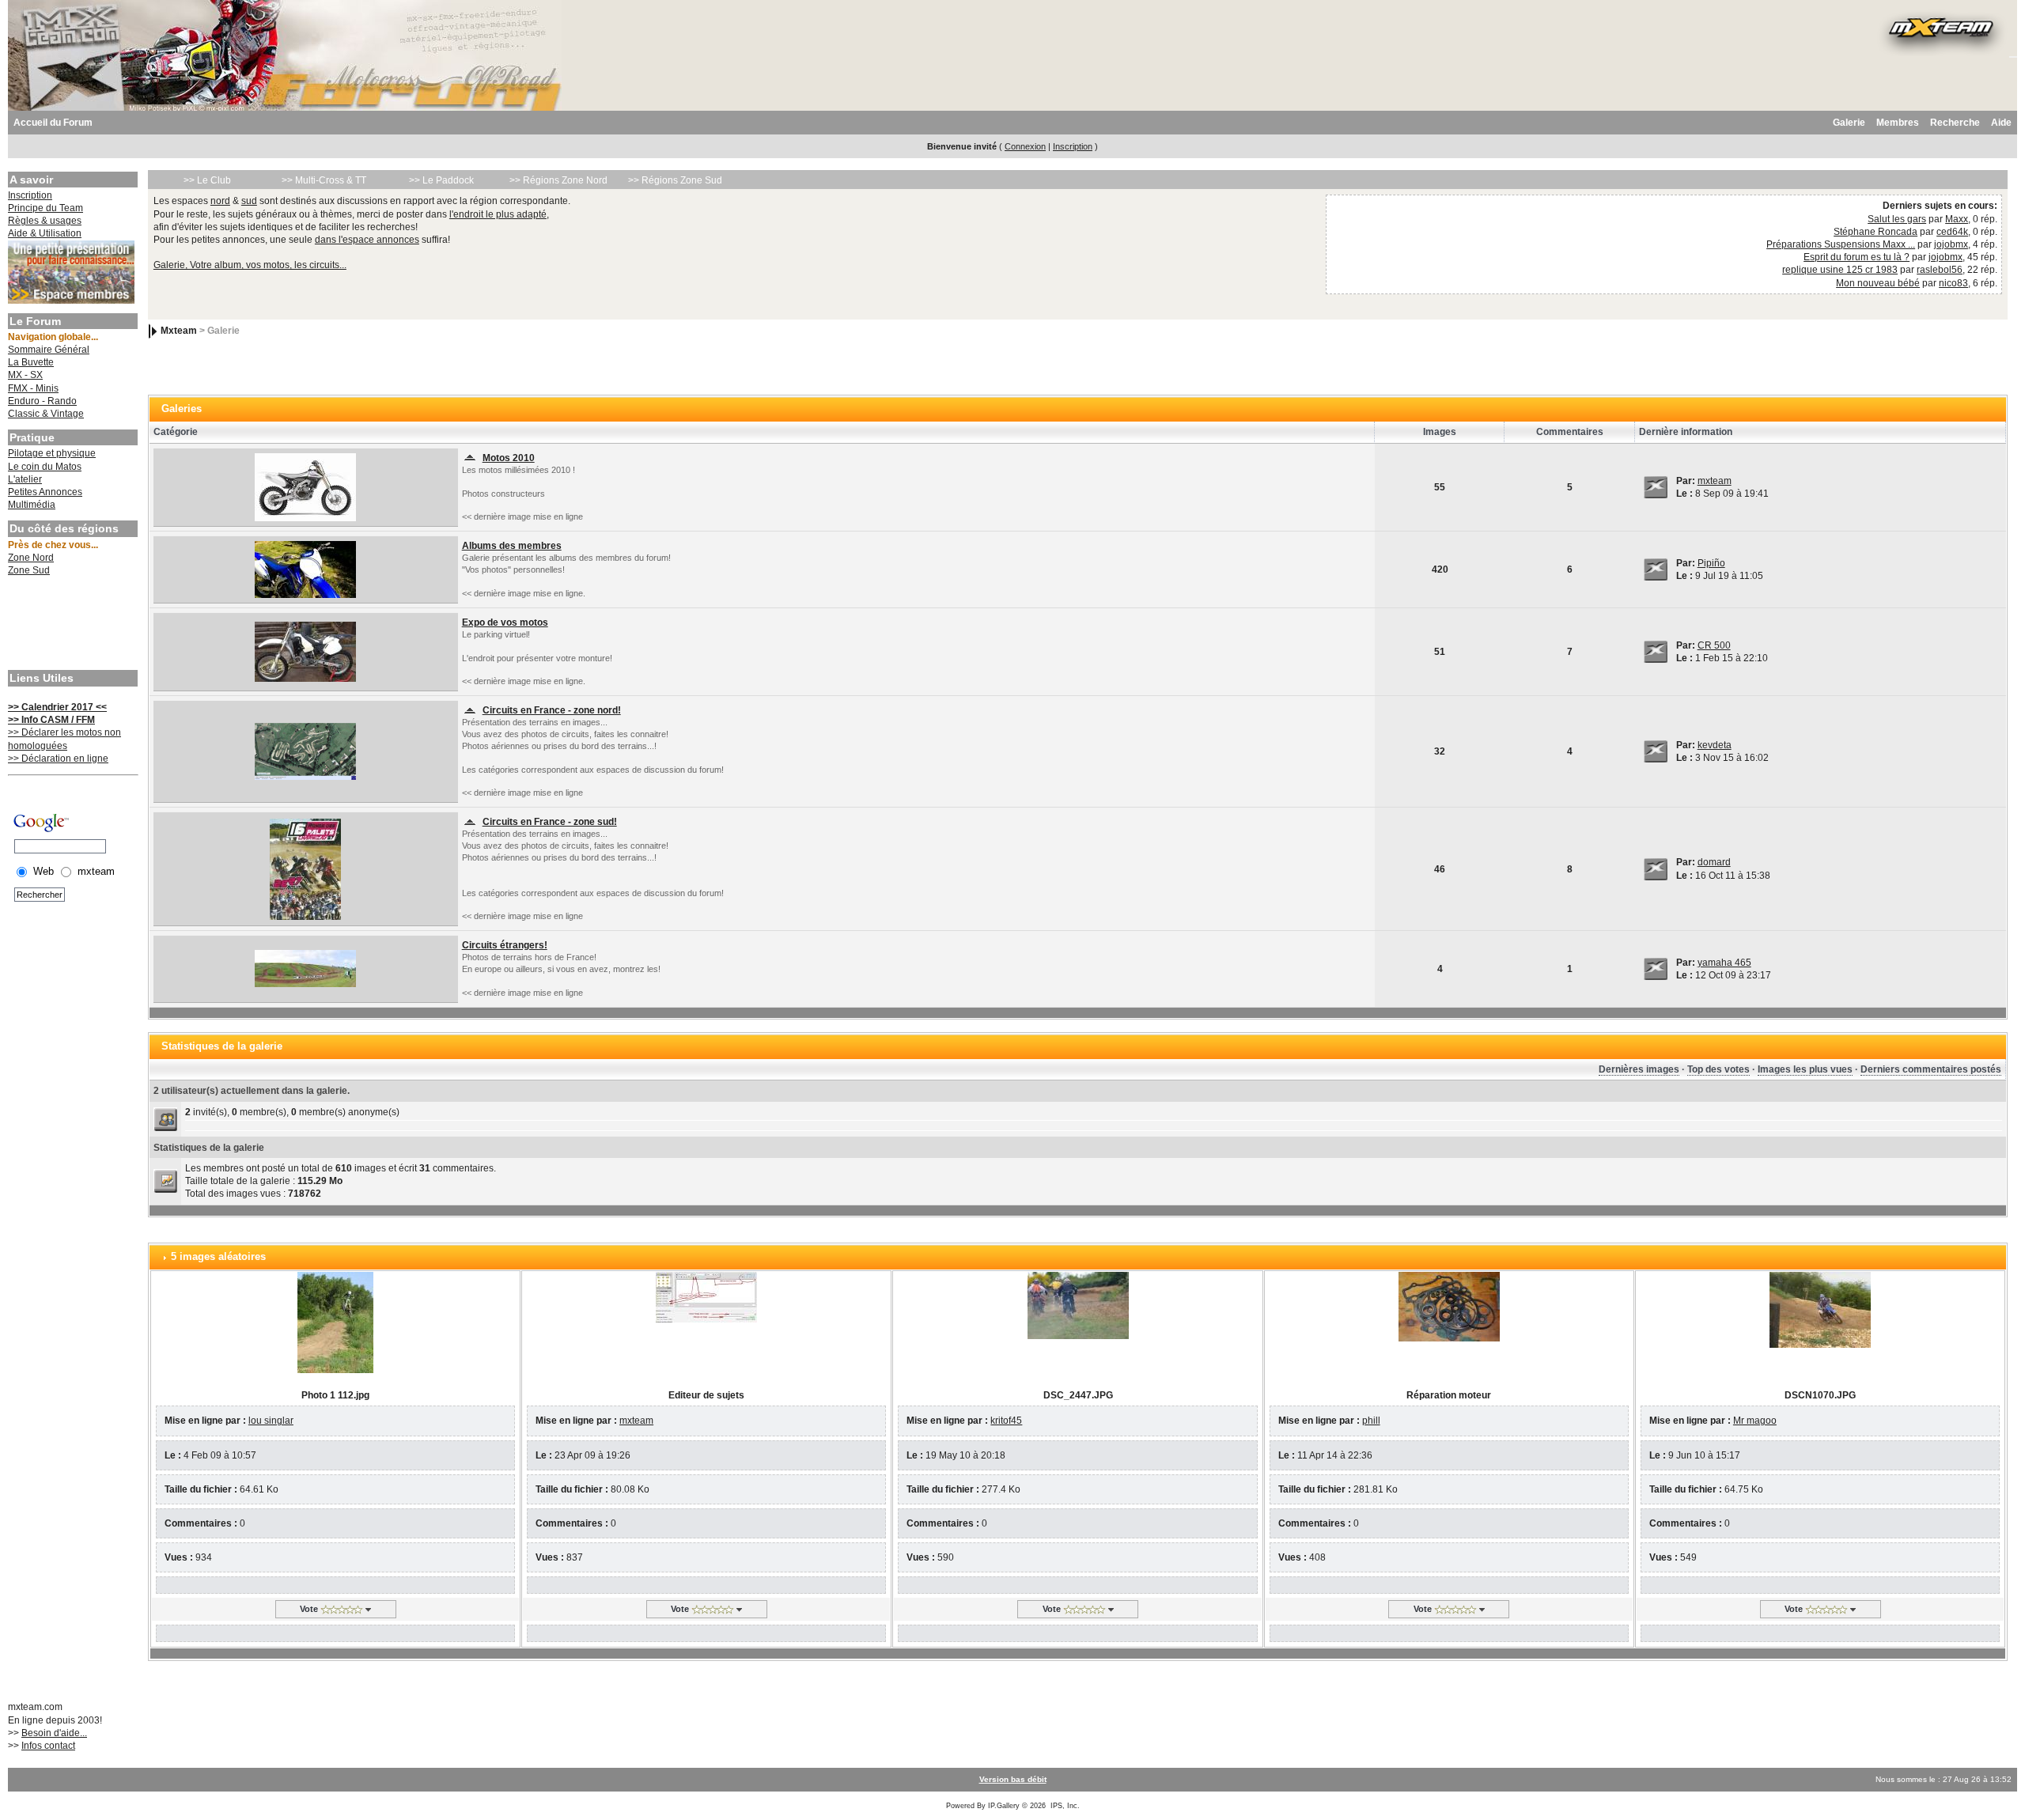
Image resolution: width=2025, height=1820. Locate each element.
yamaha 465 (1724, 963)
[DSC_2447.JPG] (1078, 1305)
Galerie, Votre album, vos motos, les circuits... (250, 265)
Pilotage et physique (52, 453)
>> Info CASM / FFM (51, 720)
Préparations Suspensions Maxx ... (1841, 244)
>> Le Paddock (441, 180)
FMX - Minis (33, 388)
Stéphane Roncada (1875, 232)
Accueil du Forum (53, 123)
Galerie (1849, 123)
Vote (309, 1609)
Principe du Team (45, 208)
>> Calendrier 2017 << (57, 707)
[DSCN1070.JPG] (1820, 1309)
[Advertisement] (71, 625)
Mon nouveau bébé (1878, 283)
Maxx (1957, 219)
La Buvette (31, 362)
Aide (2001, 123)
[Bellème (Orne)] (305, 751)
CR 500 (1714, 645)
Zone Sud (29, 570)
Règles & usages (45, 221)
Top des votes (1718, 1069)
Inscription (1073, 146)
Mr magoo (1755, 1421)
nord (220, 201)
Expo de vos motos (505, 622)
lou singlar (271, 1421)
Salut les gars (1897, 219)
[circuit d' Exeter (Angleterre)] (305, 968)
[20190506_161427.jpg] (305, 569)
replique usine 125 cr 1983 (1840, 270)
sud (249, 201)
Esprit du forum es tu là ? (1857, 257)
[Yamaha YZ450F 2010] (305, 486)
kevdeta (1715, 745)
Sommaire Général (49, 350)
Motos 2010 (509, 458)
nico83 (1953, 283)
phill (1371, 1421)
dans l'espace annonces (367, 240)
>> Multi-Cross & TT (324, 180)
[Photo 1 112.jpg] (335, 1322)
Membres (1898, 123)
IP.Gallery (1004, 1806)
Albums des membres (512, 546)
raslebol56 (1940, 270)
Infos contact (48, 1746)
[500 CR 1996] (305, 651)
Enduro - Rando (42, 401)
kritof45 (1006, 1421)
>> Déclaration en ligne (58, 759)
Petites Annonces (45, 492)
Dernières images (1639, 1069)
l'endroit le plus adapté (498, 214)
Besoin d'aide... (54, 1733)
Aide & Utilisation (45, 233)
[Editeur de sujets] (706, 1296)
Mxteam (179, 331)
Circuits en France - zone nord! (552, 710)
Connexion (1025, 146)
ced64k (1952, 232)
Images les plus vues (1805, 1069)
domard (1714, 862)
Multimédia (32, 505)
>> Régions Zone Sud (675, 180)
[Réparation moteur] (1449, 1306)
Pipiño (1711, 563)
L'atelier (25, 479)
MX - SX (25, 375)
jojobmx (1951, 244)
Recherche (1955, 123)
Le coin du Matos (45, 467)
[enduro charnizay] (305, 868)
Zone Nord (31, 558)
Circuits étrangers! (505, 945)
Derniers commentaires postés (1931, 1069)
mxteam (1715, 481)
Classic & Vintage (46, 414)
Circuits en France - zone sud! (550, 822)
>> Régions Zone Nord (558, 180)
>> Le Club (207, 180)
